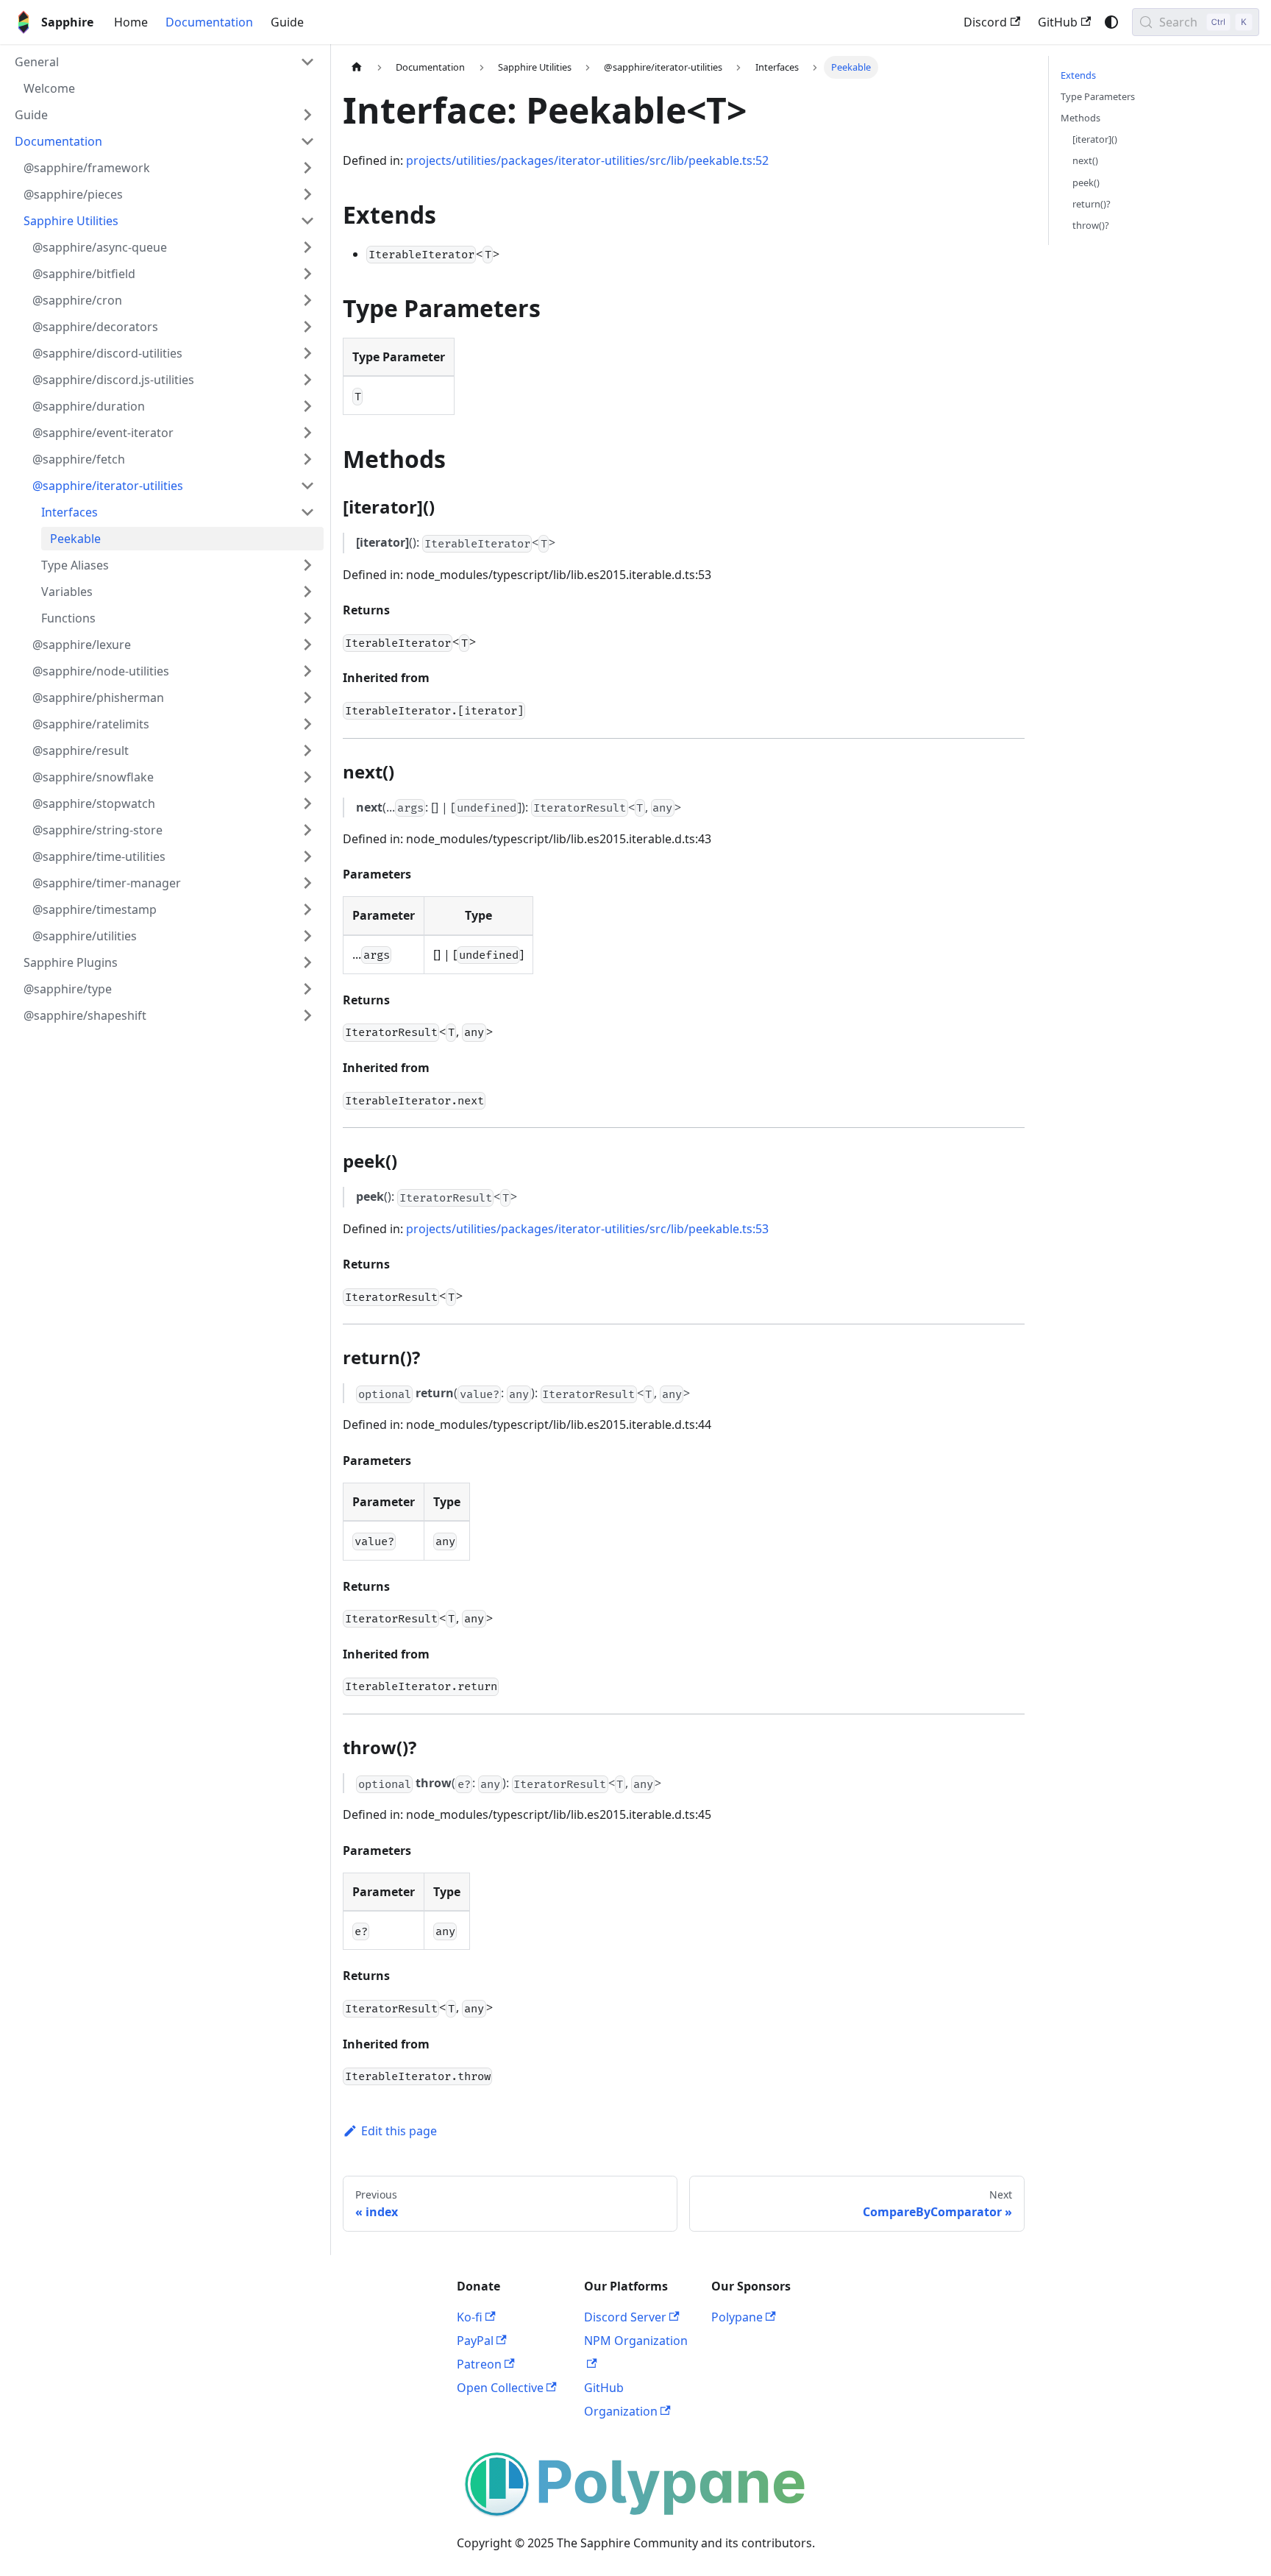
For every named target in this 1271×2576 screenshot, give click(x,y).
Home (131, 22)
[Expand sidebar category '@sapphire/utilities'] (307, 936)
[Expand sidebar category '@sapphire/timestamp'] (307, 909)
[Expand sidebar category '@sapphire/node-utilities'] (307, 671)
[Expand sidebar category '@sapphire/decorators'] (307, 327)
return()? (1092, 204)
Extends (1078, 75)
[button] (165, 62)
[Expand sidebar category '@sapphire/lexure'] (307, 645)
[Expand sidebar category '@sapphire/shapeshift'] (307, 1015)
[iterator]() (1095, 139)
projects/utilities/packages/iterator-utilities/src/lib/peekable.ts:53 (587, 1229)
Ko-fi (470, 2317)
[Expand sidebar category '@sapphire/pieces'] (307, 194)
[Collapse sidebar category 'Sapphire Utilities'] (307, 221)
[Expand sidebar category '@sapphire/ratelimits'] (307, 724)
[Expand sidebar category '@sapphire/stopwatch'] (307, 803)
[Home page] (357, 67)
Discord (985, 22)
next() (1085, 160)
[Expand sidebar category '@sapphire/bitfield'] (307, 274)
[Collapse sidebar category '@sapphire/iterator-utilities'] (307, 486)
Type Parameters (1098, 96)
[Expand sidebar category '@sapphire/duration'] (307, 406)
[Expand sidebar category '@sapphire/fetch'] (307, 459)
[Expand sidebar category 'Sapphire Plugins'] (307, 962)
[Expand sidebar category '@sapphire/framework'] (307, 168)
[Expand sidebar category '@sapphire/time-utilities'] (307, 856)
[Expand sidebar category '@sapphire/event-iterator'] (307, 433)
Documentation (209, 22)
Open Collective (500, 2388)
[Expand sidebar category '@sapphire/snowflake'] (307, 777)
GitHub (1058, 22)
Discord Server (625, 2317)
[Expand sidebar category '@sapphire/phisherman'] (307, 698)
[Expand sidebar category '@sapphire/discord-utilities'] (307, 353)
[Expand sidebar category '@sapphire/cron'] (307, 300)
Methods (1080, 118)
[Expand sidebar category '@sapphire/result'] (307, 751)
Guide (287, 22)
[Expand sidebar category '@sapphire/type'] (307, 989)
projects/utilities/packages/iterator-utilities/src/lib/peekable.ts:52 (587, 160)
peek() (1086, 182)
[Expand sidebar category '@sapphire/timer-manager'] (307, 883)
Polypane (737, 2317)
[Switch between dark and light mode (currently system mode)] (1111, 22)
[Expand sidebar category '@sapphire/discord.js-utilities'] (307, 380)
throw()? (1091, 225)
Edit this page (399, 2131)
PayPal (475, 2341)
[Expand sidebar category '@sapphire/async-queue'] (307, 247)
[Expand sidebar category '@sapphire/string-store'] (307, 830)
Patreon (479, 2364)
